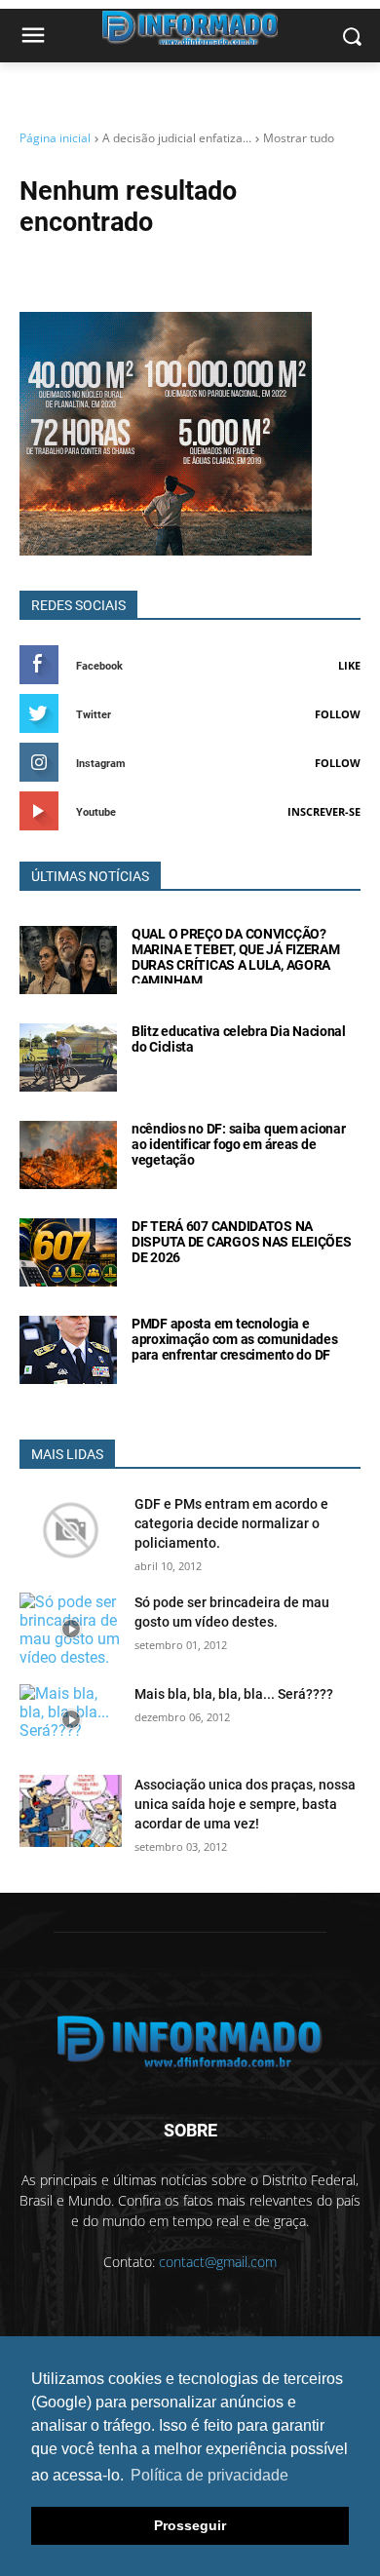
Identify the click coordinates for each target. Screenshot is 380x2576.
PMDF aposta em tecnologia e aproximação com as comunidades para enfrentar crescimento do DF (235, 1339)
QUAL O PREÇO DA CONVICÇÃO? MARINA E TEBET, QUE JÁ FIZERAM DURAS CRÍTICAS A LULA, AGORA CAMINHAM (236, 957)
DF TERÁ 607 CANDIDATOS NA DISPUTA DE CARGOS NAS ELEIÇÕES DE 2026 (242, 1242)
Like (349, 665)
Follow (338, 714)
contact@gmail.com (218, 2262)
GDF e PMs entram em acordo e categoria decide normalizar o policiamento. (231, 1523)
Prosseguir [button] (190, 2525)
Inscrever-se (324, 811)
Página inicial (55, 138)
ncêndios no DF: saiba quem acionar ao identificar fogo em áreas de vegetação (238, 1144)
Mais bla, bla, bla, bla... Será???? (234, 1694)
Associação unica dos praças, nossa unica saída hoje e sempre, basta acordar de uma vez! (245, 1804)
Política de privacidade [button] (209, 2475)
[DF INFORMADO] (190, 2041)
